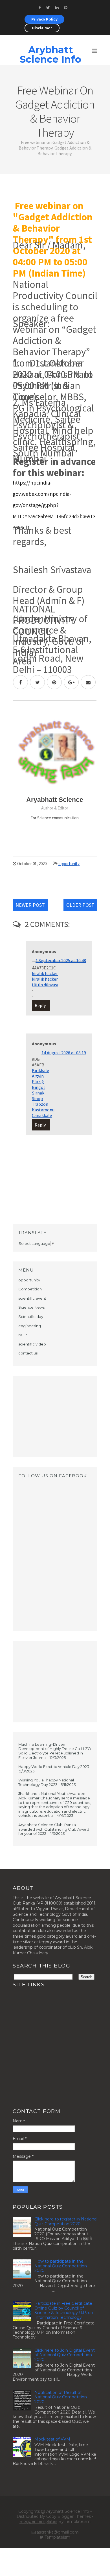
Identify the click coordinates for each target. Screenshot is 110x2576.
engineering (30, 1326)
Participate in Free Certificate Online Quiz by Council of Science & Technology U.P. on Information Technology (64, 2310)
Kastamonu (43, 1110)
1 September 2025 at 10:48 (61, 960)
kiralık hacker (45, 973)
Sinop (37, 1098)
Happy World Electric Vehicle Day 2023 (54, 1767)
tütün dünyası (45, 985)
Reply (40, 1005)
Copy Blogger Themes (69, 2516)
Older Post (80, 905)
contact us (28, 1353)
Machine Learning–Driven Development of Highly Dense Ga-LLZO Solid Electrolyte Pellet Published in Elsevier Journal (55, 1751)
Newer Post (30, 905)
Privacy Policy (44, 19)
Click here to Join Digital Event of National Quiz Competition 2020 (65, 2355)
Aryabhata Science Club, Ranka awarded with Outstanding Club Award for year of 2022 (54, 1829)
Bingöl (38, 1087)
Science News (31, 1307)
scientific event (32, 1298)
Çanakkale (42, 1115)
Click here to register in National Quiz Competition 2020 (66, 2221)
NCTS (23, 1335)
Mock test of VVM (52, 2439)
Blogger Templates (38, 2521)
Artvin (38, 1076)
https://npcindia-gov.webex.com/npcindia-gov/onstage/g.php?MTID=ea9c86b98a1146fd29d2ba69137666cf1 (54, 505)
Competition (30, 1289)
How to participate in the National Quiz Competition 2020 (61, 2266)
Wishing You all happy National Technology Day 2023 (46, 1782)
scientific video (32, 1344)
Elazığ (38, 1082)
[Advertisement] (55, 1417)
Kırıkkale (40, 1070)
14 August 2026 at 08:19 (64, 1053)
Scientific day (31, 1317)
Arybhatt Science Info (50, 55)
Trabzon (40, 1104)
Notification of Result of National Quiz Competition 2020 (61, 2397)
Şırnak (38, 1093)
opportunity (69, 864)
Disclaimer (42, 28)
